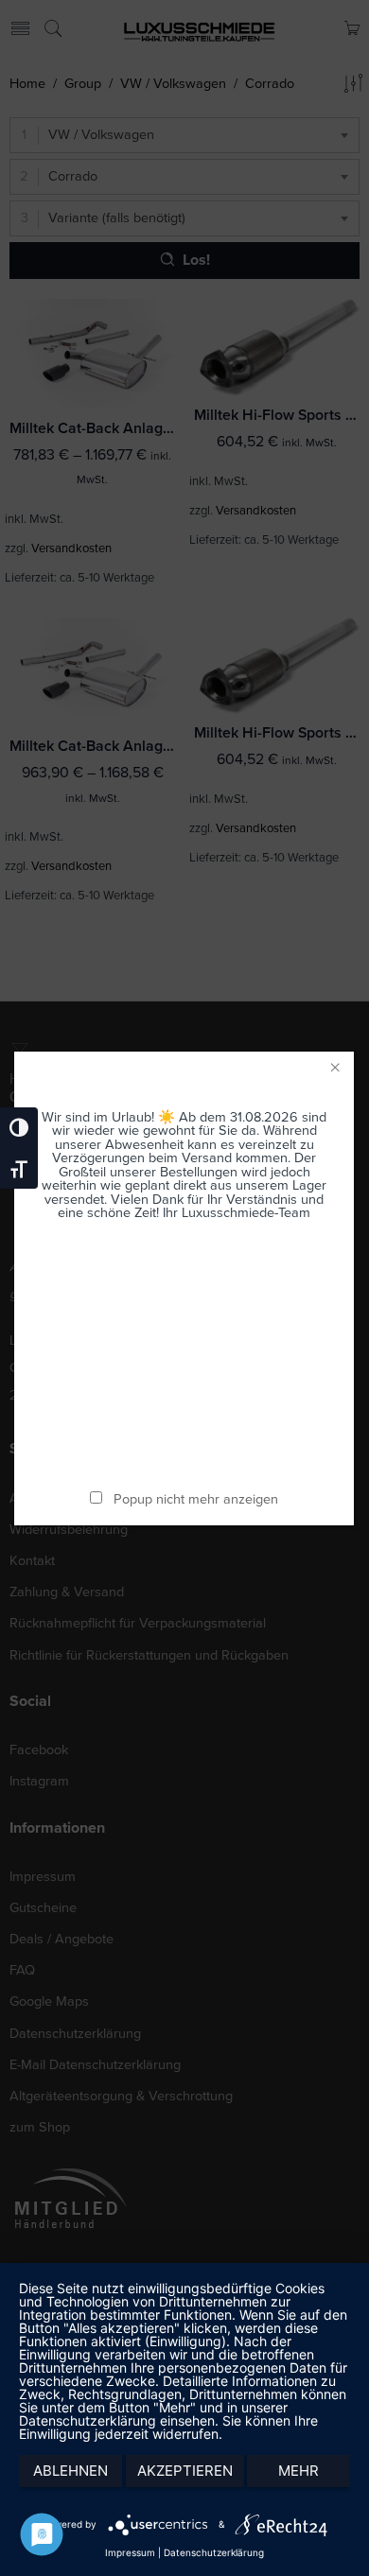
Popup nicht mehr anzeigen (197, 1499)
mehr (299, 2471)
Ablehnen (70, 2471)
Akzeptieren (185, 2471)
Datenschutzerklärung (214, 2552)
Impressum (130, 2552)
